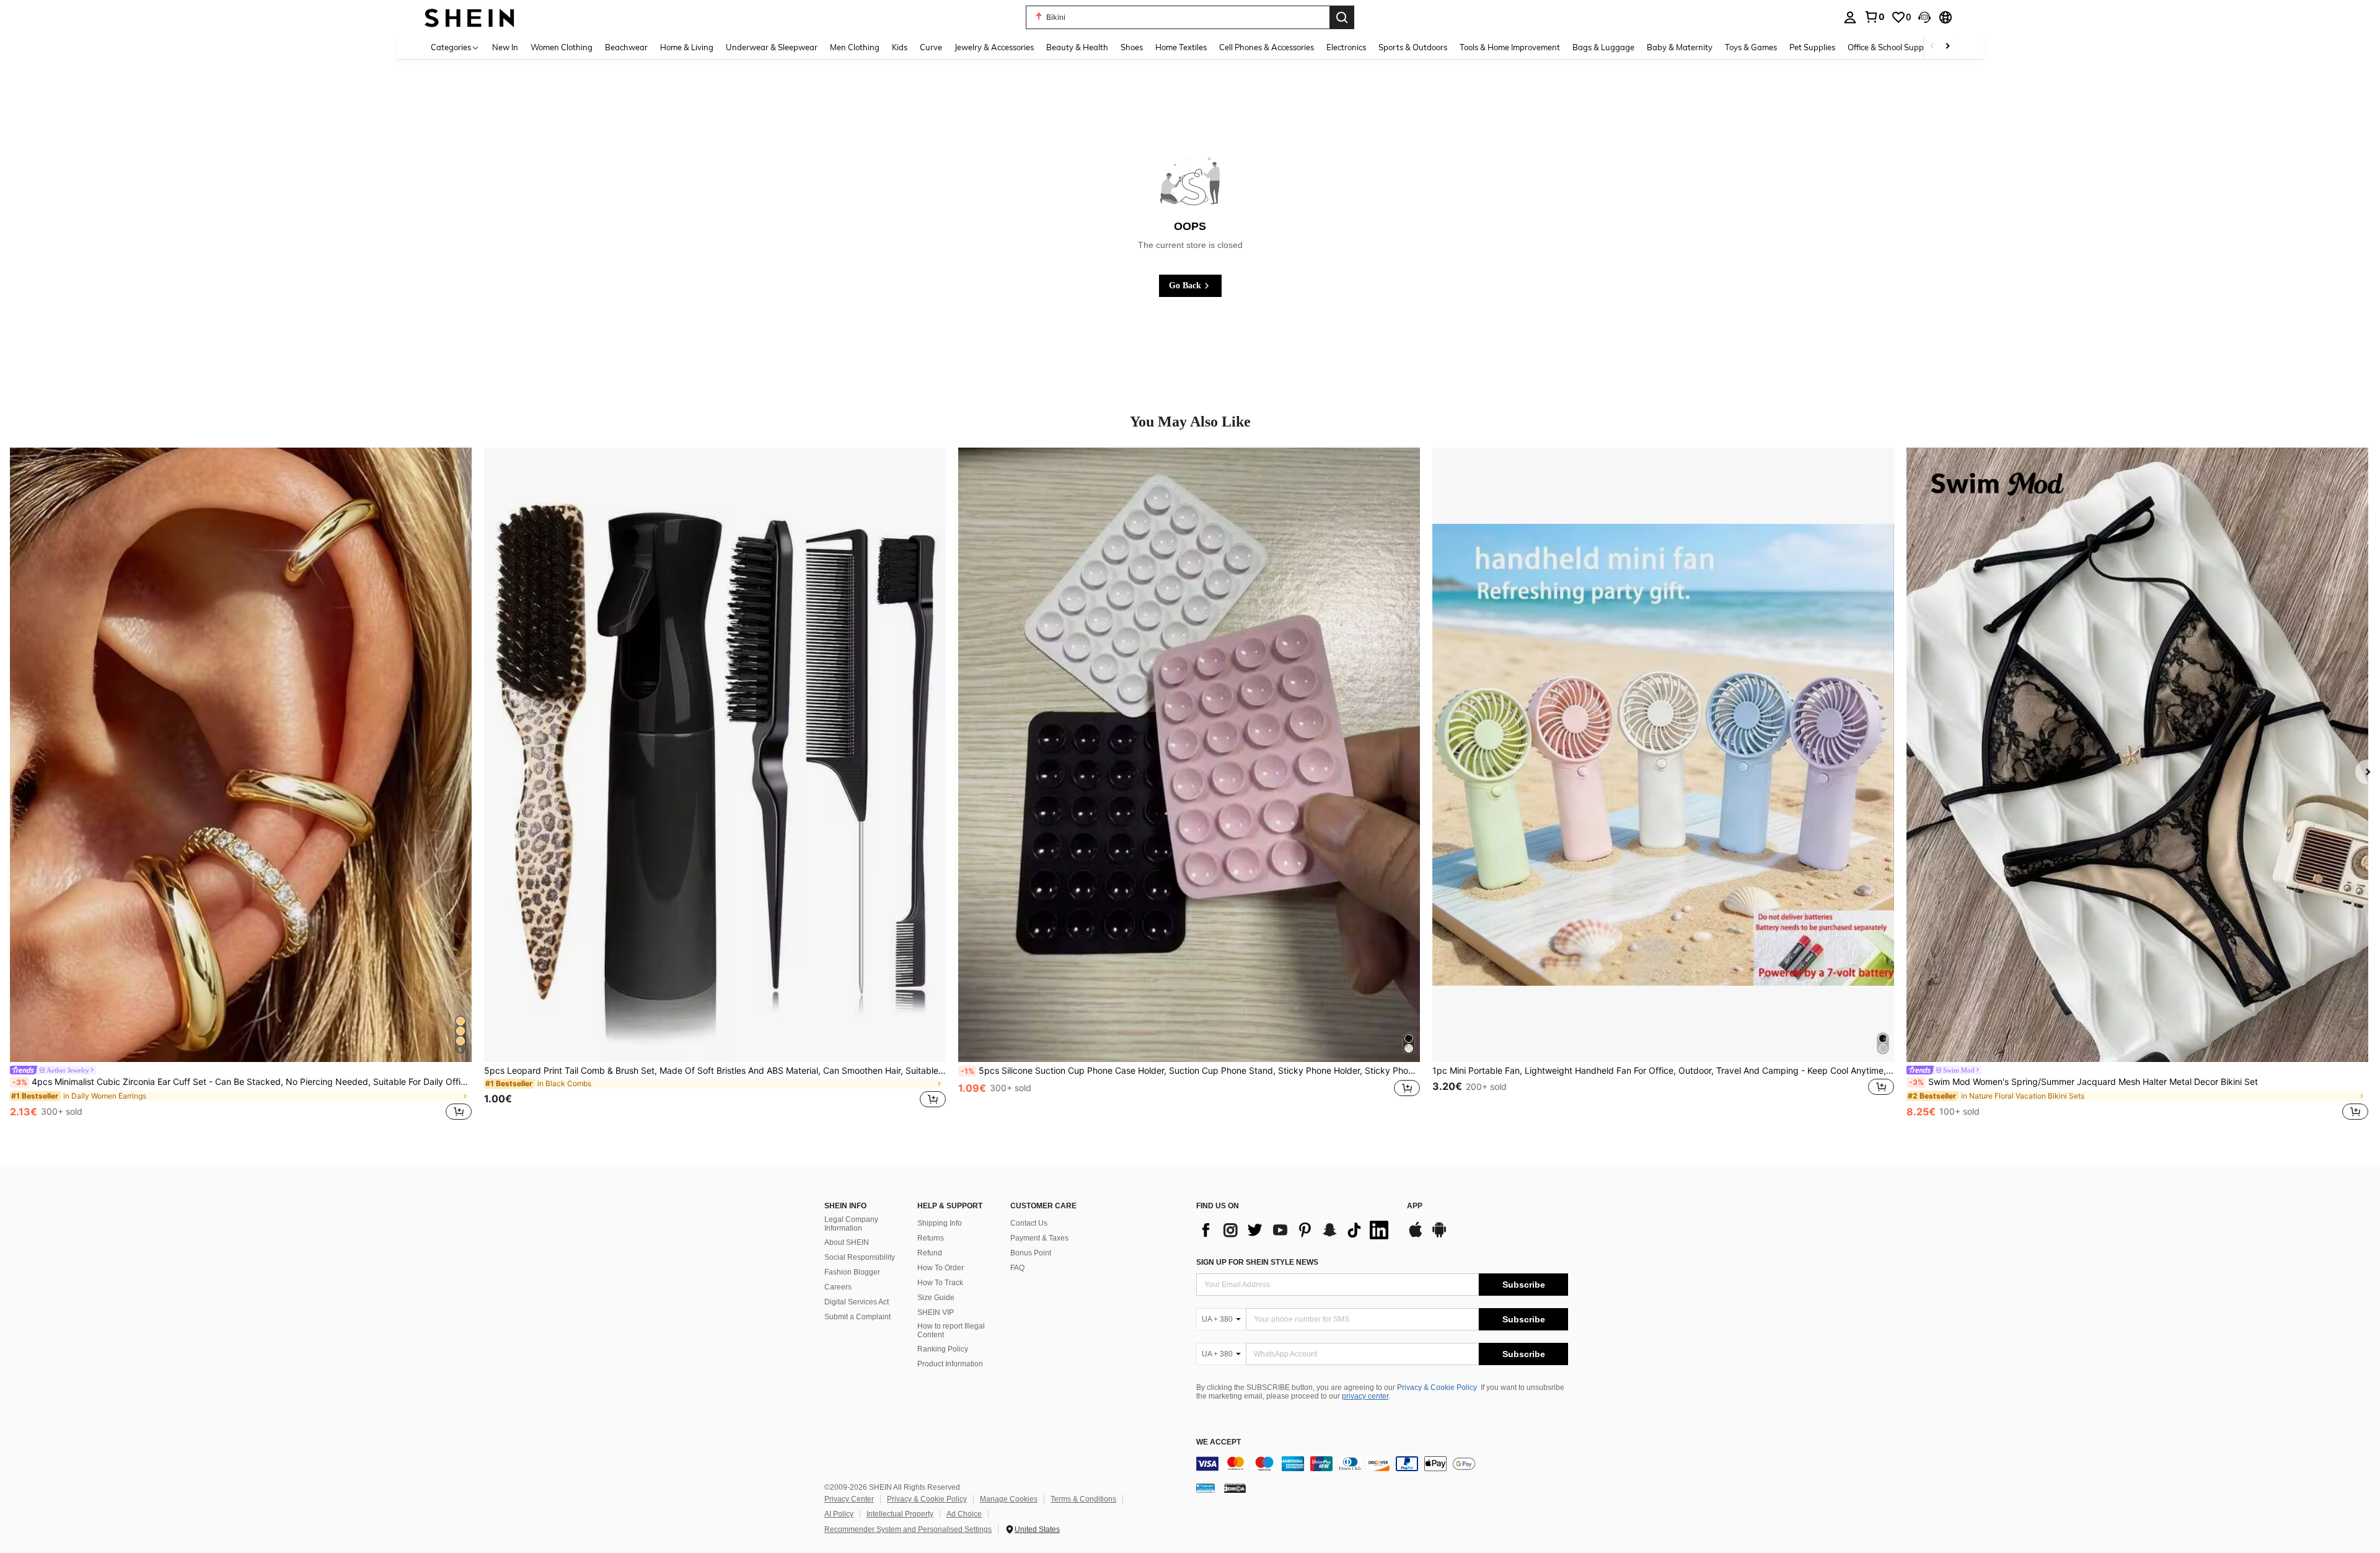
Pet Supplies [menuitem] (1812, 47)
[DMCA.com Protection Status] (1235, 1487)
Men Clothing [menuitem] (855, 47)
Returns (931, 1238)
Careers (838, 1287)
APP (1415, 1206)
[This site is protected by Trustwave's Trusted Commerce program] (1205, 1487)
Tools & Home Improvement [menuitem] (1510, 47)
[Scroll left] (1933, 47)
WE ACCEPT (1219, 1442)
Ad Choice (964, 1514)
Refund (930, 1253)
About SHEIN (847, 1242)
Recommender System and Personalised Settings (908, 1529)
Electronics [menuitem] (1346, 47)
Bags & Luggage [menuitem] (1603, 47)
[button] (1924, 17)
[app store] (1416, 1236)
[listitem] (241, 785)
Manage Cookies (1009, 1499)
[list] (1295, 1230)
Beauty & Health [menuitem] (1077, 47)
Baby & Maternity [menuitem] (1680, 47)
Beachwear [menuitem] (626, 47)
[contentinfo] (1382, 1464)
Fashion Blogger (852, 1272)
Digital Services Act (857, 1302)
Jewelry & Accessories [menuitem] (994, 47)
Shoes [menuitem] (1132, 47)
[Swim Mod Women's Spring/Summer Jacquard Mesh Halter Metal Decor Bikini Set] (2137, 755)
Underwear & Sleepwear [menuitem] (772, 47)
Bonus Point (1031, 1253)
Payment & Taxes (1039, 1238)
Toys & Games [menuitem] (1751, 47)
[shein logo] (469, 17)
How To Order (941, 1268)
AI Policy (839, 1514)
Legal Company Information (851, 1224)
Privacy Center (849, 1499)
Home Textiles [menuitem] (1181, 47)
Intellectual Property (900, 1514)
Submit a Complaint (857, 1317)
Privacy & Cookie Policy (1437, 1387)
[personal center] (1850, 17)
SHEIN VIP (936, 1312)
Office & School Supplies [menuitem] (1892, 47)
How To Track (940, 1283)
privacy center (1365, 1396)
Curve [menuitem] (931, 47)
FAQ (1017, 1268)
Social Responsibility (860, 1257)
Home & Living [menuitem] (687, 47)
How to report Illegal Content (951, 1330)
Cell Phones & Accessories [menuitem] (1267, 47)
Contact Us (1029, 1223)
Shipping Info (940, 1223)
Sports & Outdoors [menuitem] (1413, 47)
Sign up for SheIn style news (1257, 1262)
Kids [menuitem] (900, 47)
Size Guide (936, 1298)
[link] (1874, 17)
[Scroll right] (1947, 47)
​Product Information (950, 1364)
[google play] (1439, 1236)
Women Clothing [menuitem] (562, 47)
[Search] (1342, 17)
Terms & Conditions (1083, 1499)
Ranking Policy (943, 1349)
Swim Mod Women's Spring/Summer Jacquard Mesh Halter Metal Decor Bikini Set (2083, 1082)
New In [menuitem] (505, 47)
